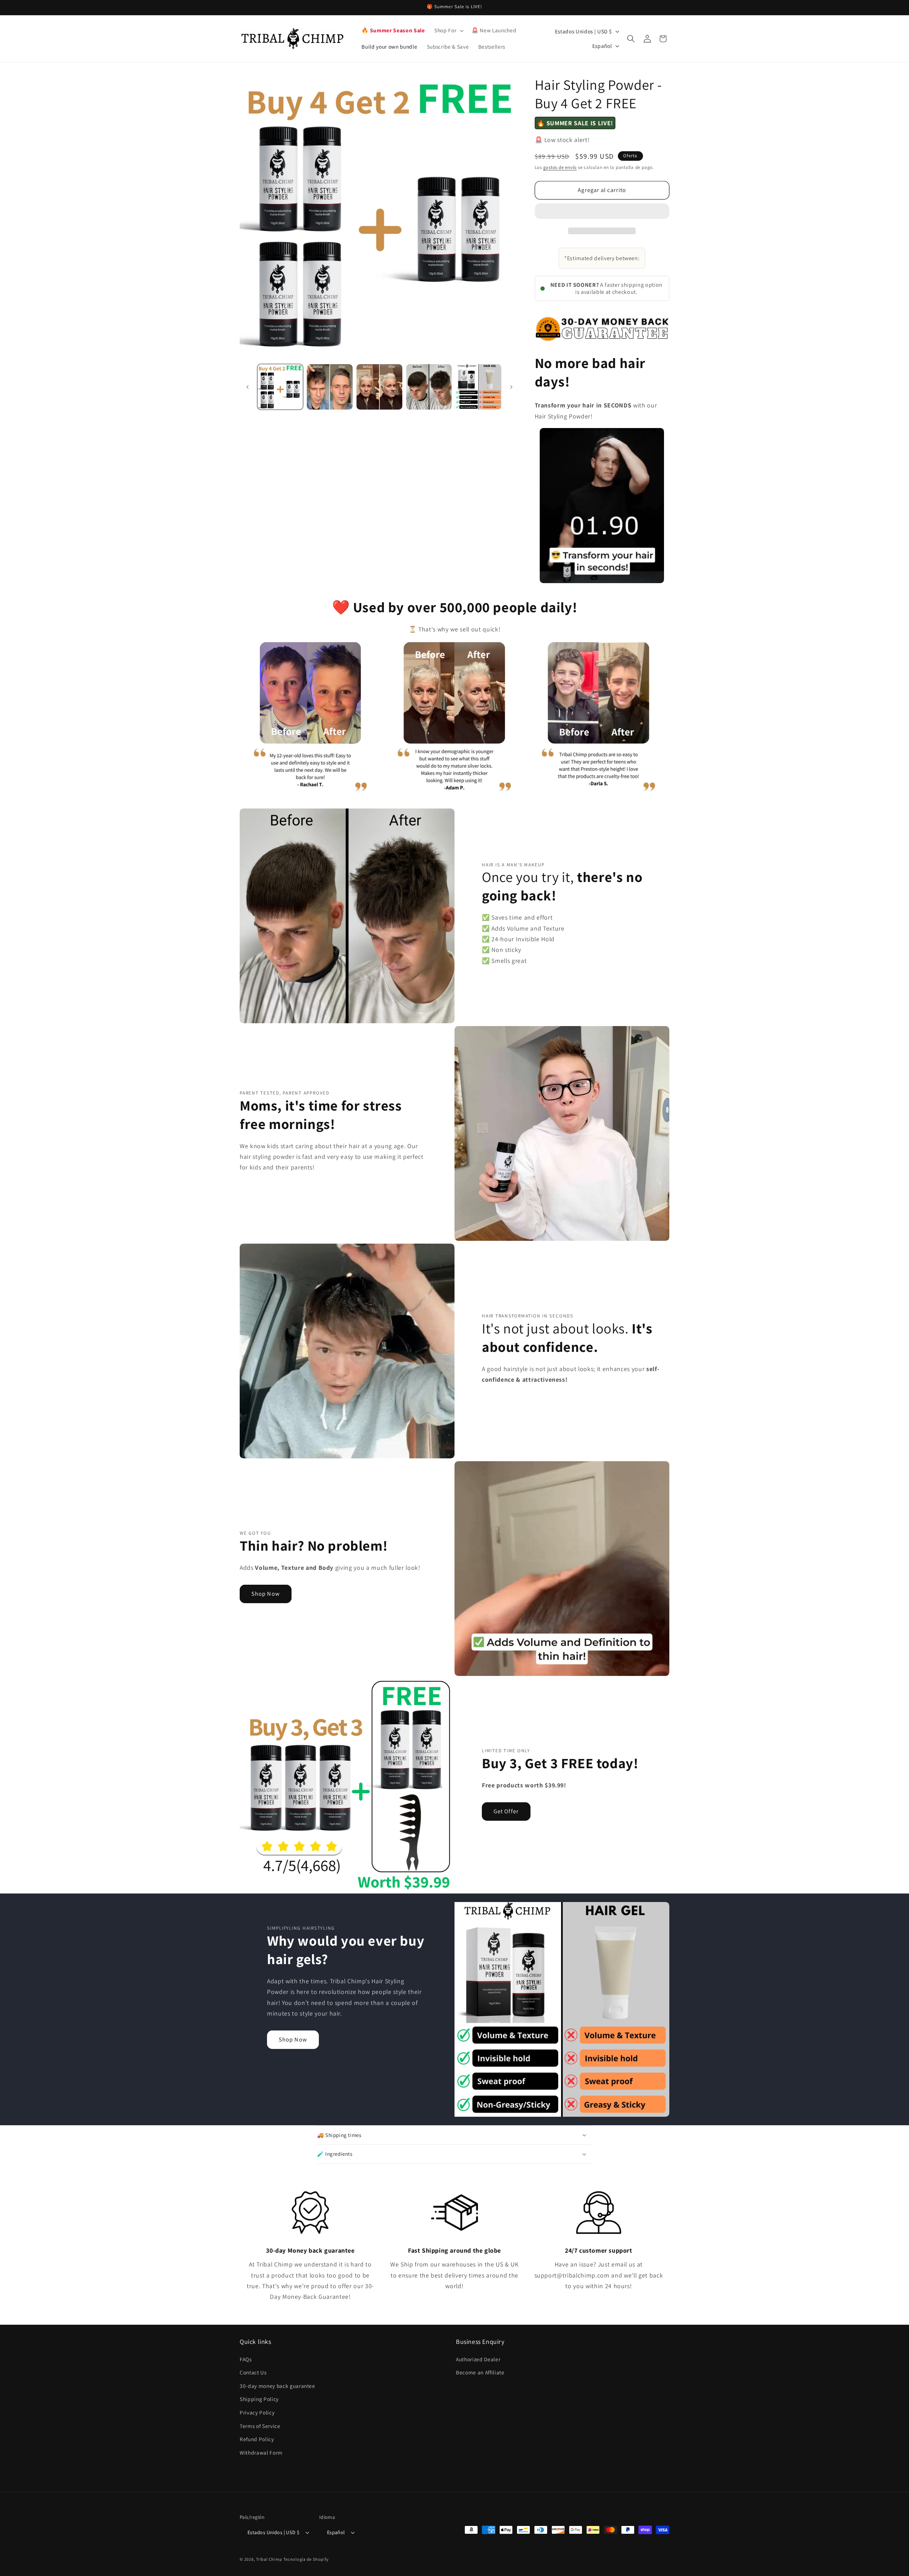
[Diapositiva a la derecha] (511, 387)
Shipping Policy (259, 2399)
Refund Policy (257, 2439)
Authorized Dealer (478, 2359)
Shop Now (266, 1594)
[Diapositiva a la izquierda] (247, 387)
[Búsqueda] (631, 39)
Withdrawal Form (261, 2452)
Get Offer (506, 1811)
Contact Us (253, 2372)
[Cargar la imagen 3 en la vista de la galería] (379, 387)
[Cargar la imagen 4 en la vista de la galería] (429, 387)
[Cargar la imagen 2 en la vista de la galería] (330, 387)
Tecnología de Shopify (306, 2559)
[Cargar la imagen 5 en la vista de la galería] (478, 387)
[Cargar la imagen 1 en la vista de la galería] (280, 387)
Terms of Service (260, 2426)
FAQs (246, 2359)
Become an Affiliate (480, 2372)
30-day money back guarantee (277, 2386)
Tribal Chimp (269, 2559)
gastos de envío (560, 167)
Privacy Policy (257, 2412)
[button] (602, 212)
